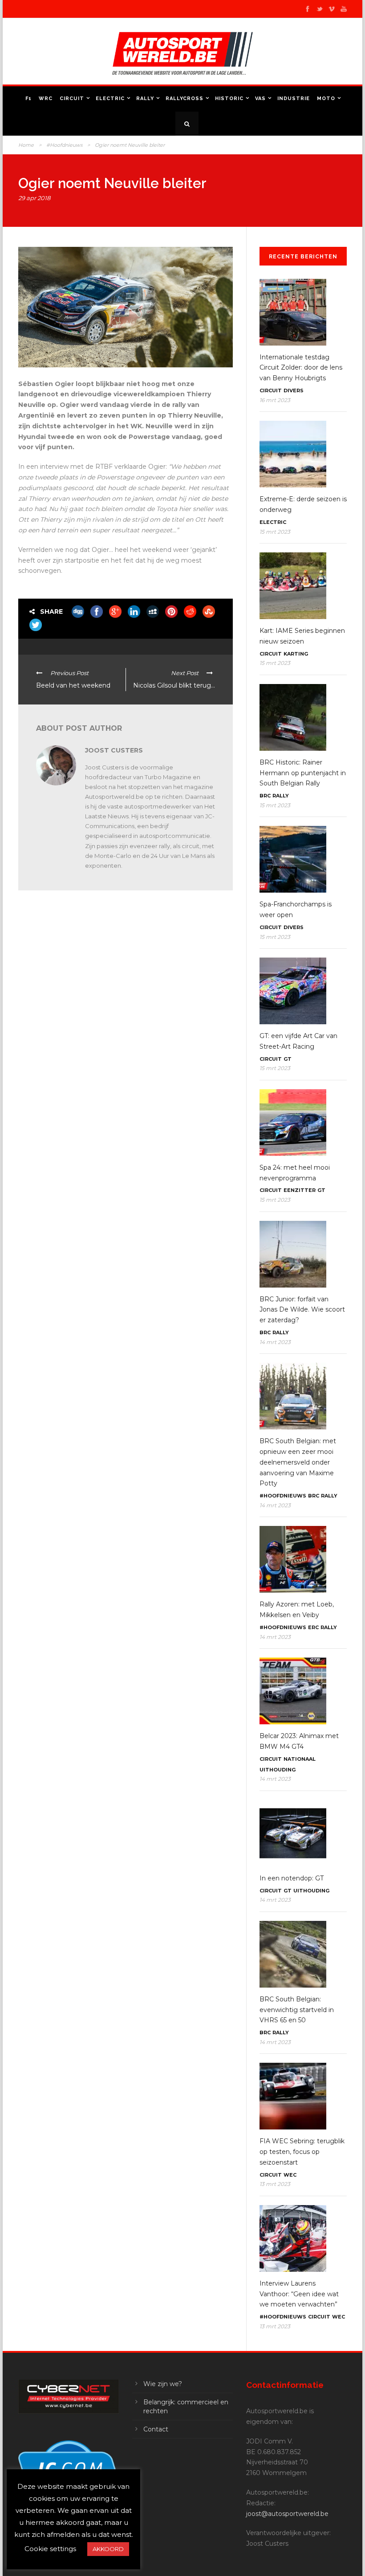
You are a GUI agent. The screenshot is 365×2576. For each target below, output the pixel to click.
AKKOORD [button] (108, 2549)
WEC (290, 2175)
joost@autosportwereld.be (287, 2514)
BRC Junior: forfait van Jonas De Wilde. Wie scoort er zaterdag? (302, 1310)
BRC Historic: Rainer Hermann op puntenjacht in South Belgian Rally (303, 773)
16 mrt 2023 (275, 400)
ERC (313, 1627)
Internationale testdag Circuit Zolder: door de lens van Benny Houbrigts (301, 368)
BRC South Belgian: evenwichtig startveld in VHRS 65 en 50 (297, 2010)
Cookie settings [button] (50, 2549)
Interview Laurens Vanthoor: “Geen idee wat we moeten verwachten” (299, 2294)
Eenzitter (300, 1190)
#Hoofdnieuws (64, 145)
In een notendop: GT (292, 1878)
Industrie (294, 99)
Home (26, 145)
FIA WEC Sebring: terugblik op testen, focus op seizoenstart (302, 2152)
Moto (326, 99)
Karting (296, 654)
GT (288, 1059)
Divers (294, 390)
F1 (28, 99)
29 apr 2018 (34, 198)
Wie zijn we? (163, 2384)
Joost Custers (114, 750)
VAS (260, 99)
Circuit (72, 99)
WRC (46, 99)
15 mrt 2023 (275, 532)
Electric (110, 99)
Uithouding (278, 1770)
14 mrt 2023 (275, 1342)
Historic (229, 99)
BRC (265, 796)
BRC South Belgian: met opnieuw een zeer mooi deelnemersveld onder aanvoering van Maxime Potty (298, 1462)
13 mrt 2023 (275, 2184)
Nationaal (300, 1759)
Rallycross (185, 99)
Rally (145, 99)
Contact (156, 2429)
